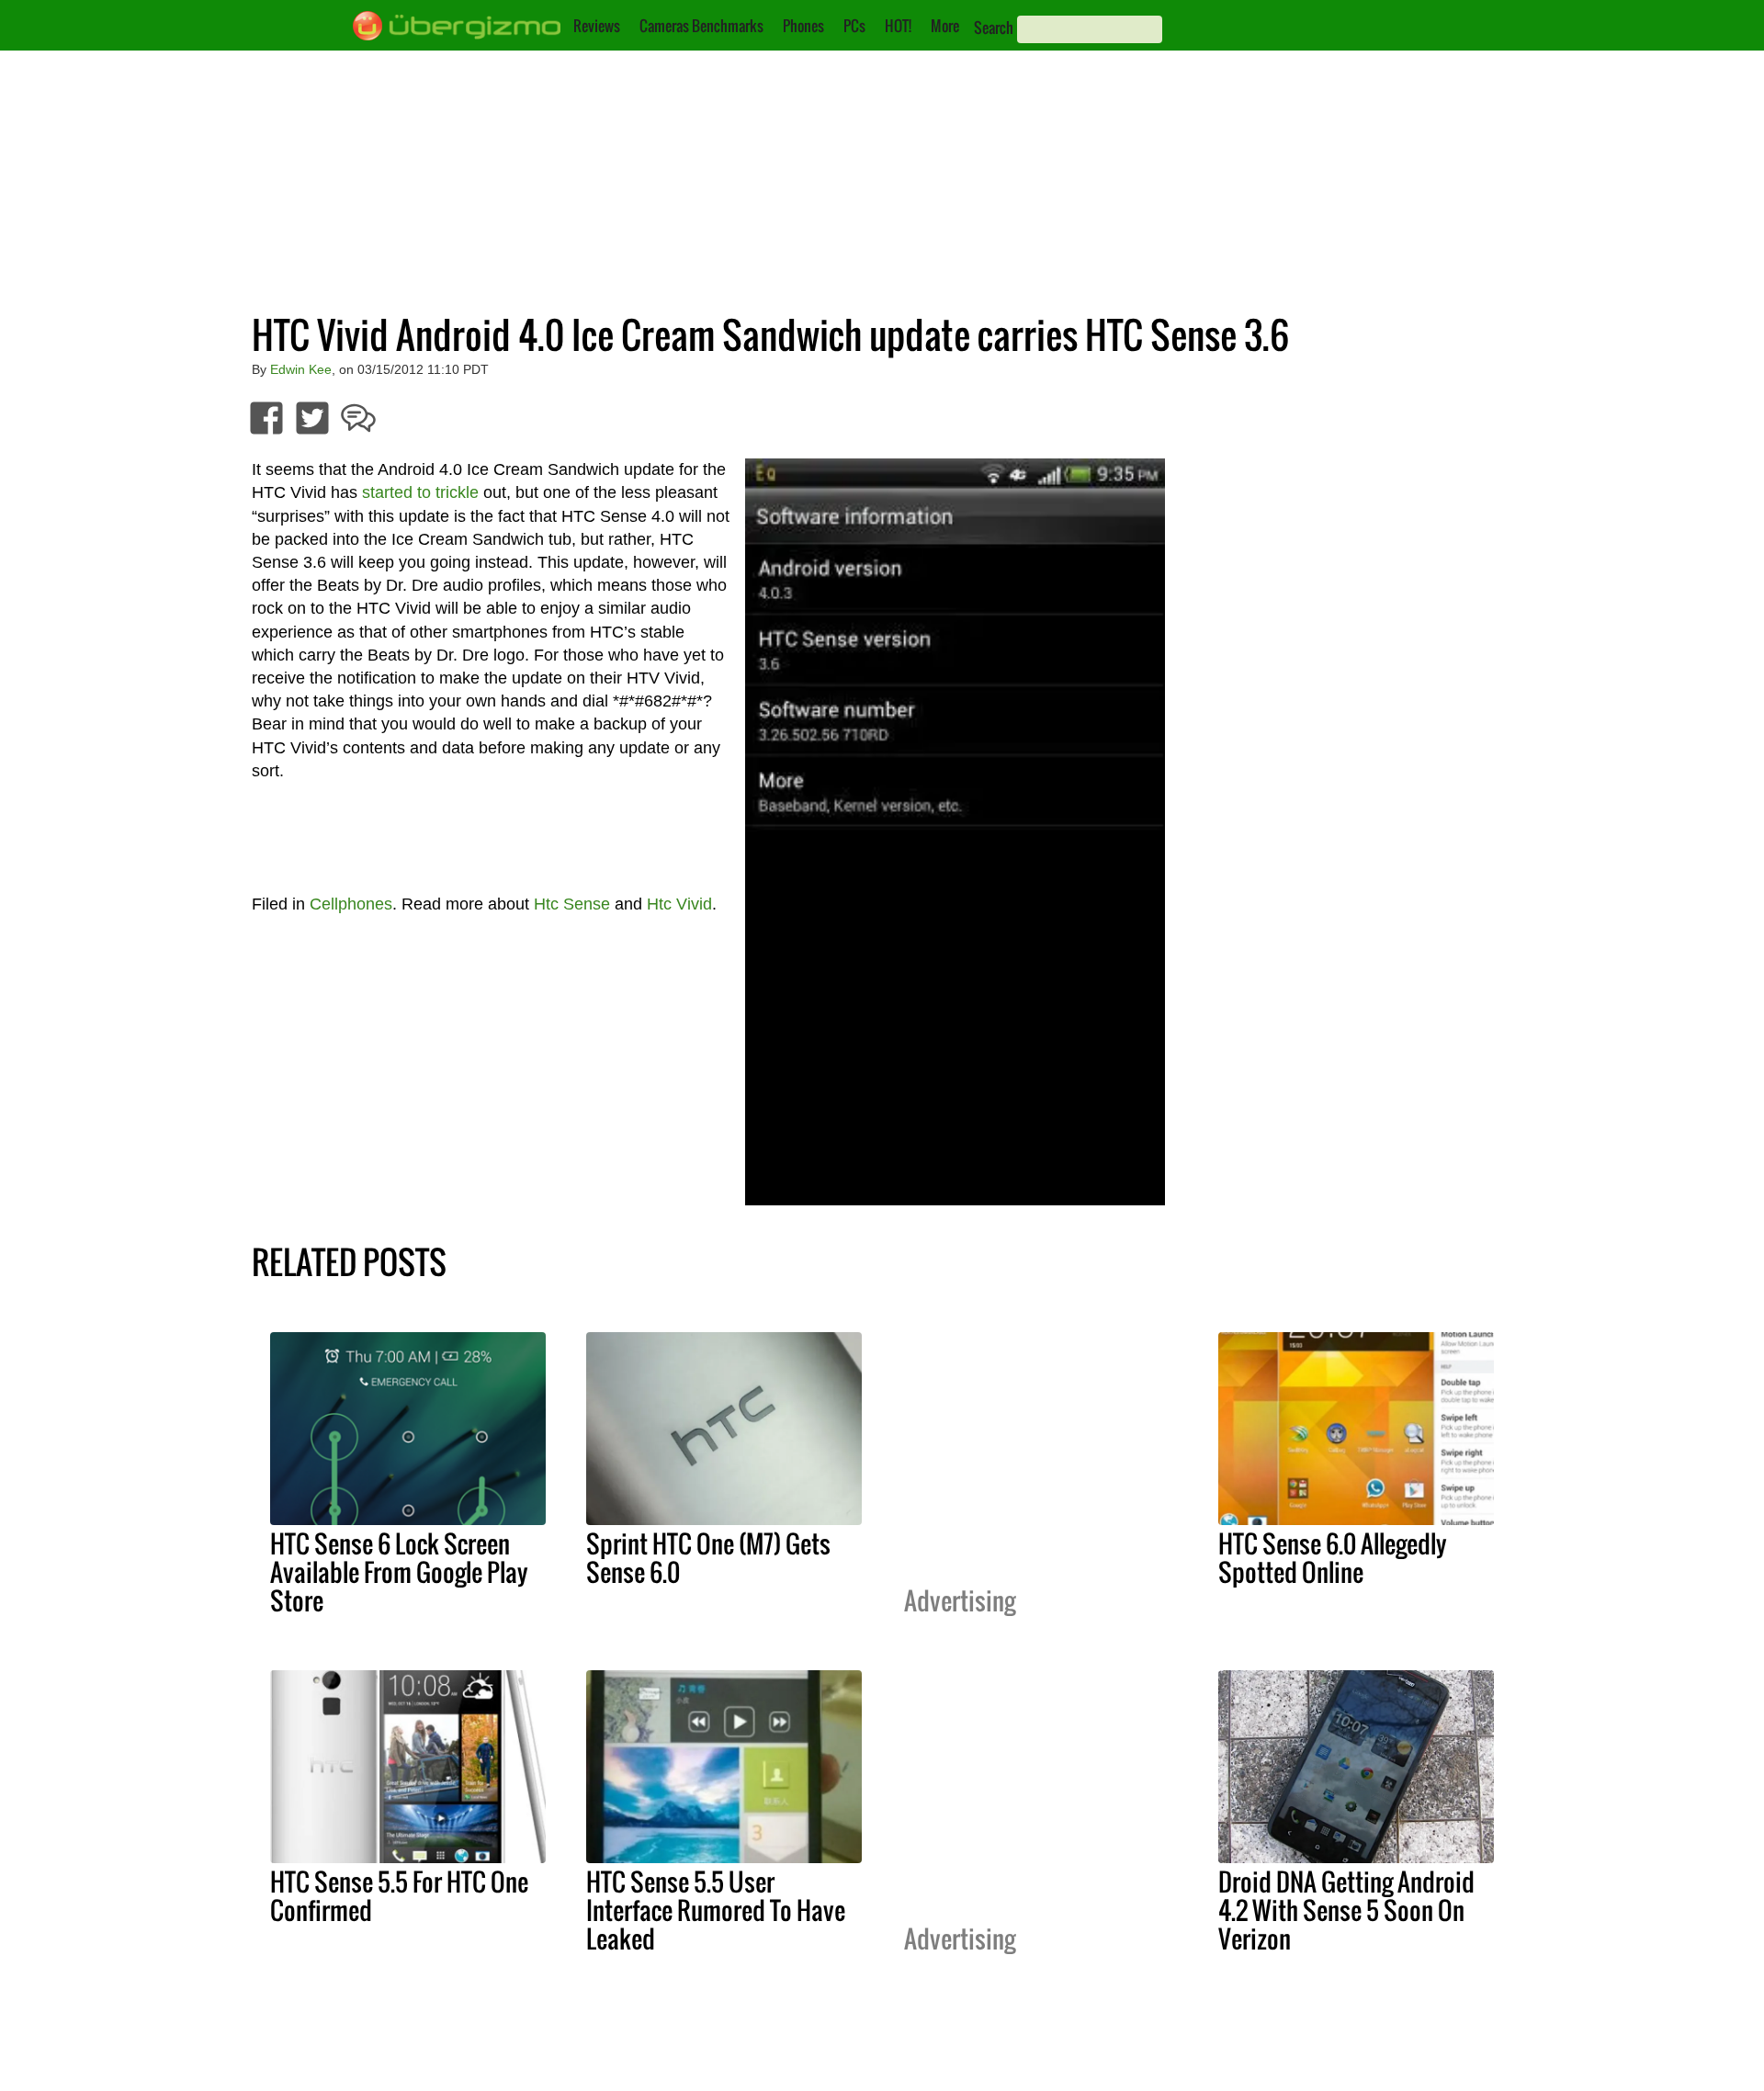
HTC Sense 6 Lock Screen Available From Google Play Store (399, 1572)
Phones (803, 26)
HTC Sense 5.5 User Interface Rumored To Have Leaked (716, 1910)
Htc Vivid (679, 904)
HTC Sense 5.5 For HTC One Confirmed (399, 1896)
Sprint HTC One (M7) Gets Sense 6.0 (708, 1558)
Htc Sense (572, 904)
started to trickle (420, 492)
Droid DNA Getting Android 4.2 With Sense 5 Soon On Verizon (1346, 1910)
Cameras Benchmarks (701, 26)
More (945, 26)
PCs (854, 26)
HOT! (898, 26)
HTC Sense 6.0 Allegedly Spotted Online (1333, 1558)
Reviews (597, 26)
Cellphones (351, 904)
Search (994, 28)
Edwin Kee (301, 369)
